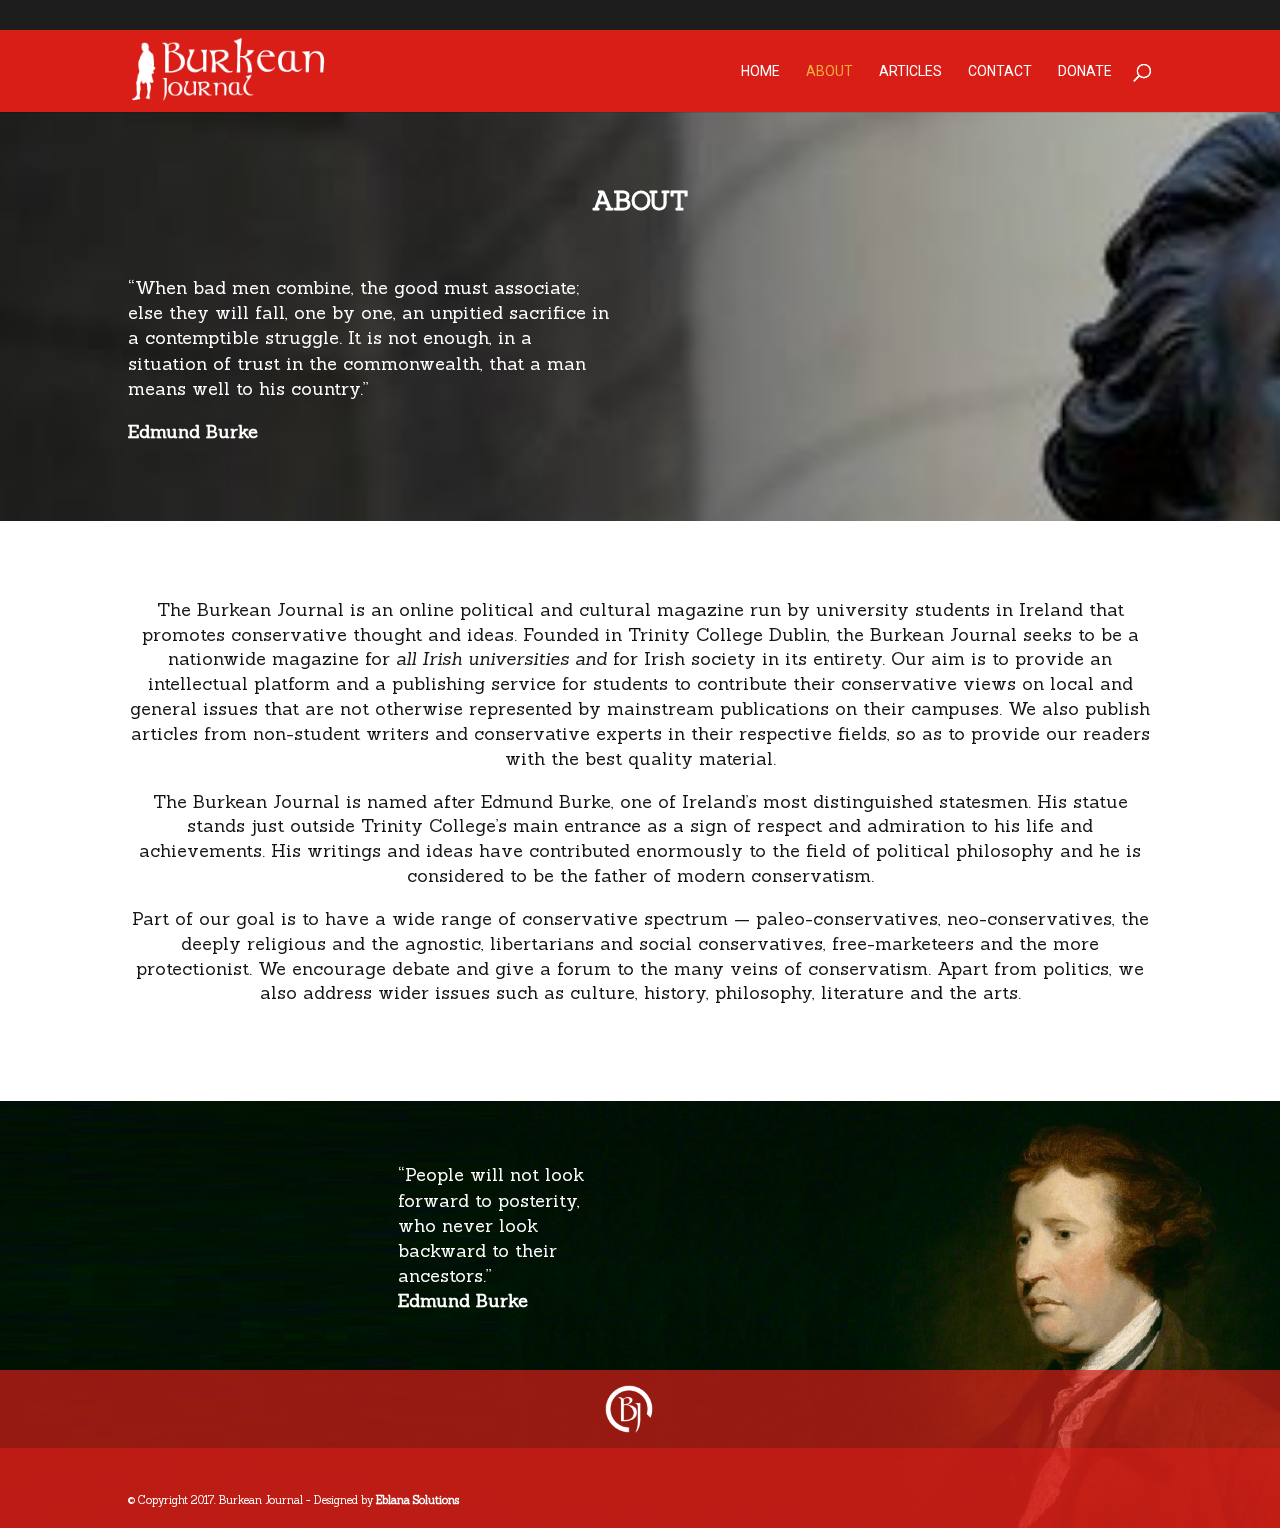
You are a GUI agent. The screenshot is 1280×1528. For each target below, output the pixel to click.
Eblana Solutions (417, 1500)
